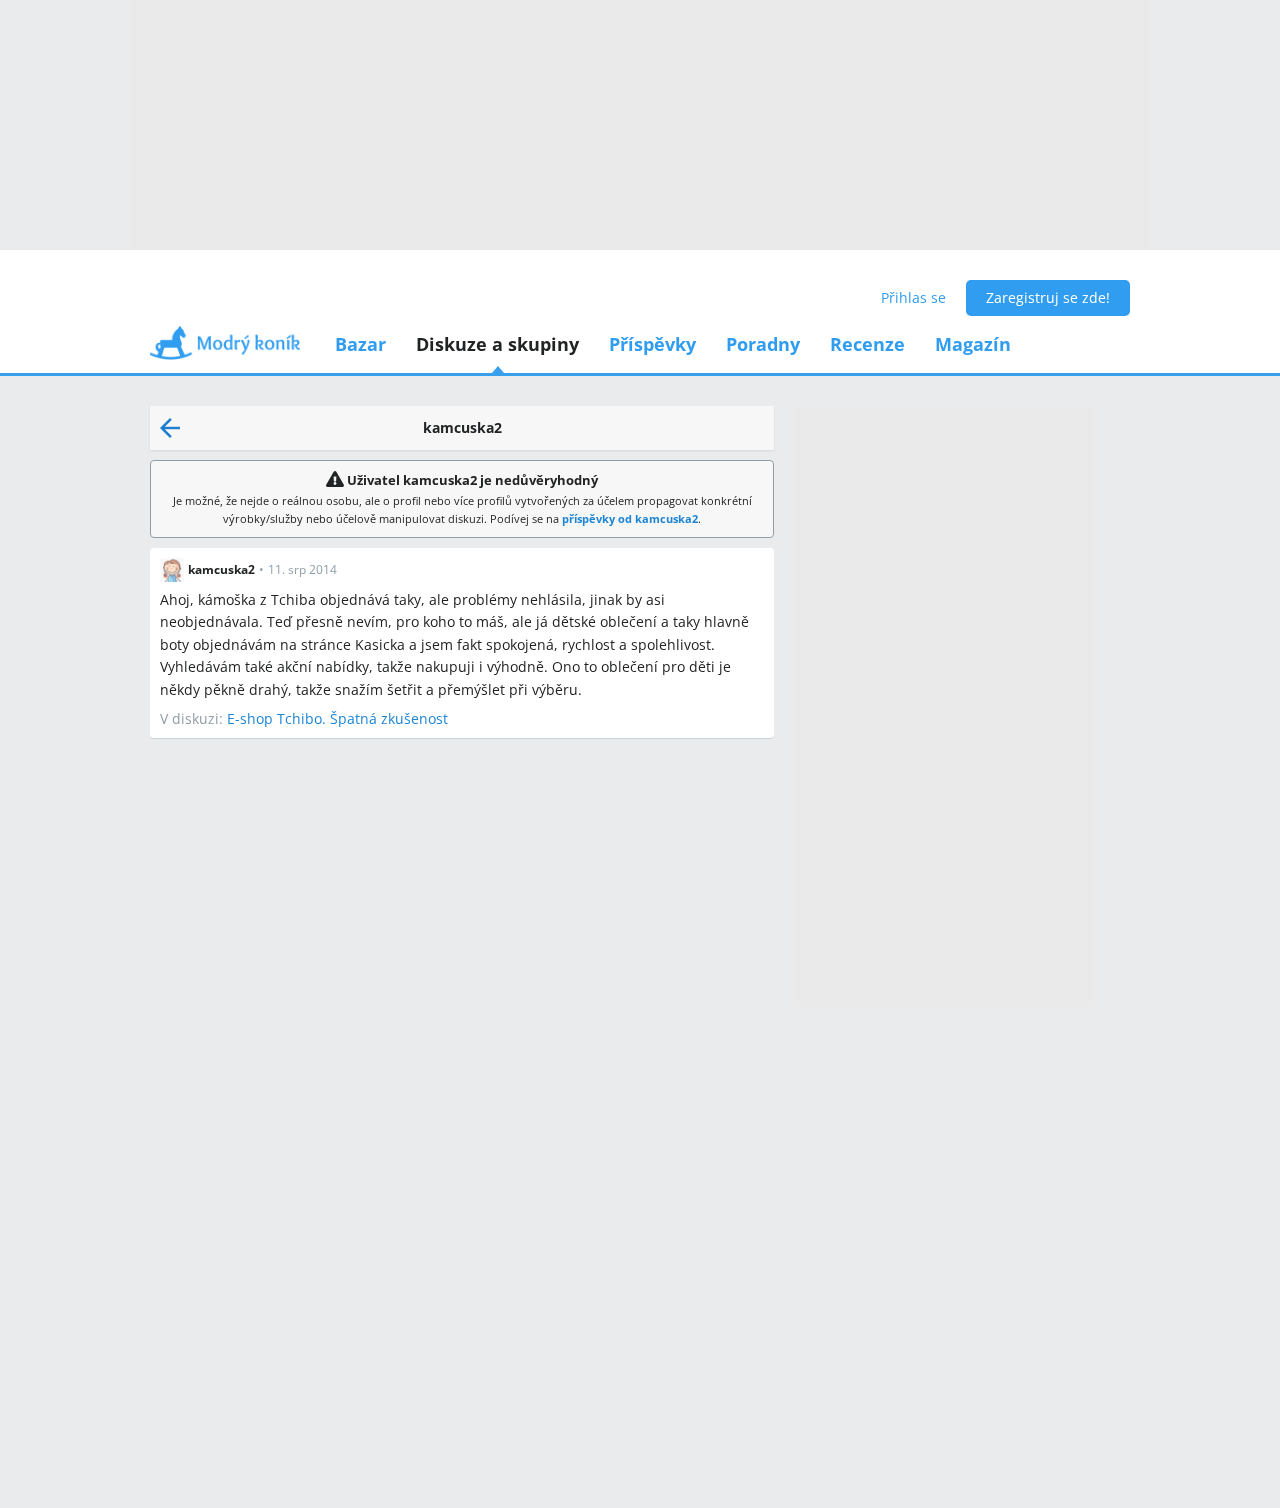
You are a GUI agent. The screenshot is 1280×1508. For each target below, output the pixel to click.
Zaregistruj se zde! (1048, 297)
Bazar (360, 344)
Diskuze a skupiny (497, 344)
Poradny (763, 344)
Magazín (973, 344)
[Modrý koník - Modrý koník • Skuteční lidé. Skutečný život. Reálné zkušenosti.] (225, 349)
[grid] (462, 638)
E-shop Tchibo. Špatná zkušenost (337, 718)
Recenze (867, 344)
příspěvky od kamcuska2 (630, 518)
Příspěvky (652, 344)
